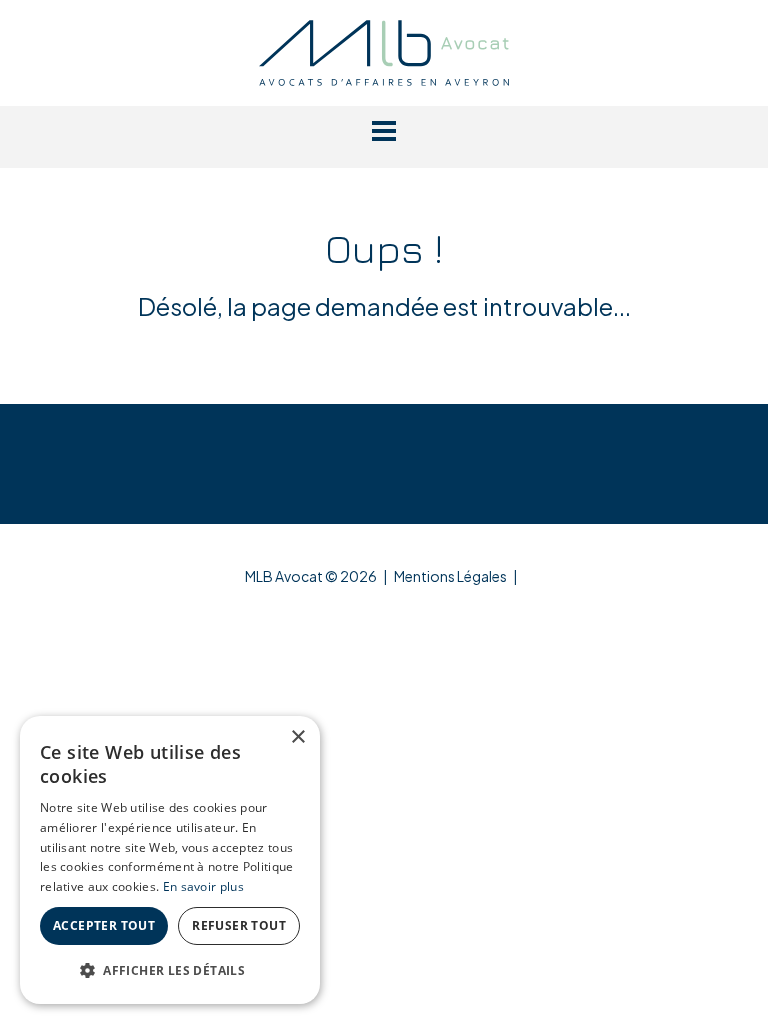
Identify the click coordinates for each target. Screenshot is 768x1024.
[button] (384, 131)
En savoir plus (203, 886)
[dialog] (170, 860)
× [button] (297, 737)
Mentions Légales (450, 576)
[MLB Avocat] (384, 50)
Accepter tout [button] (104, 925)
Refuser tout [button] (239, 925)
